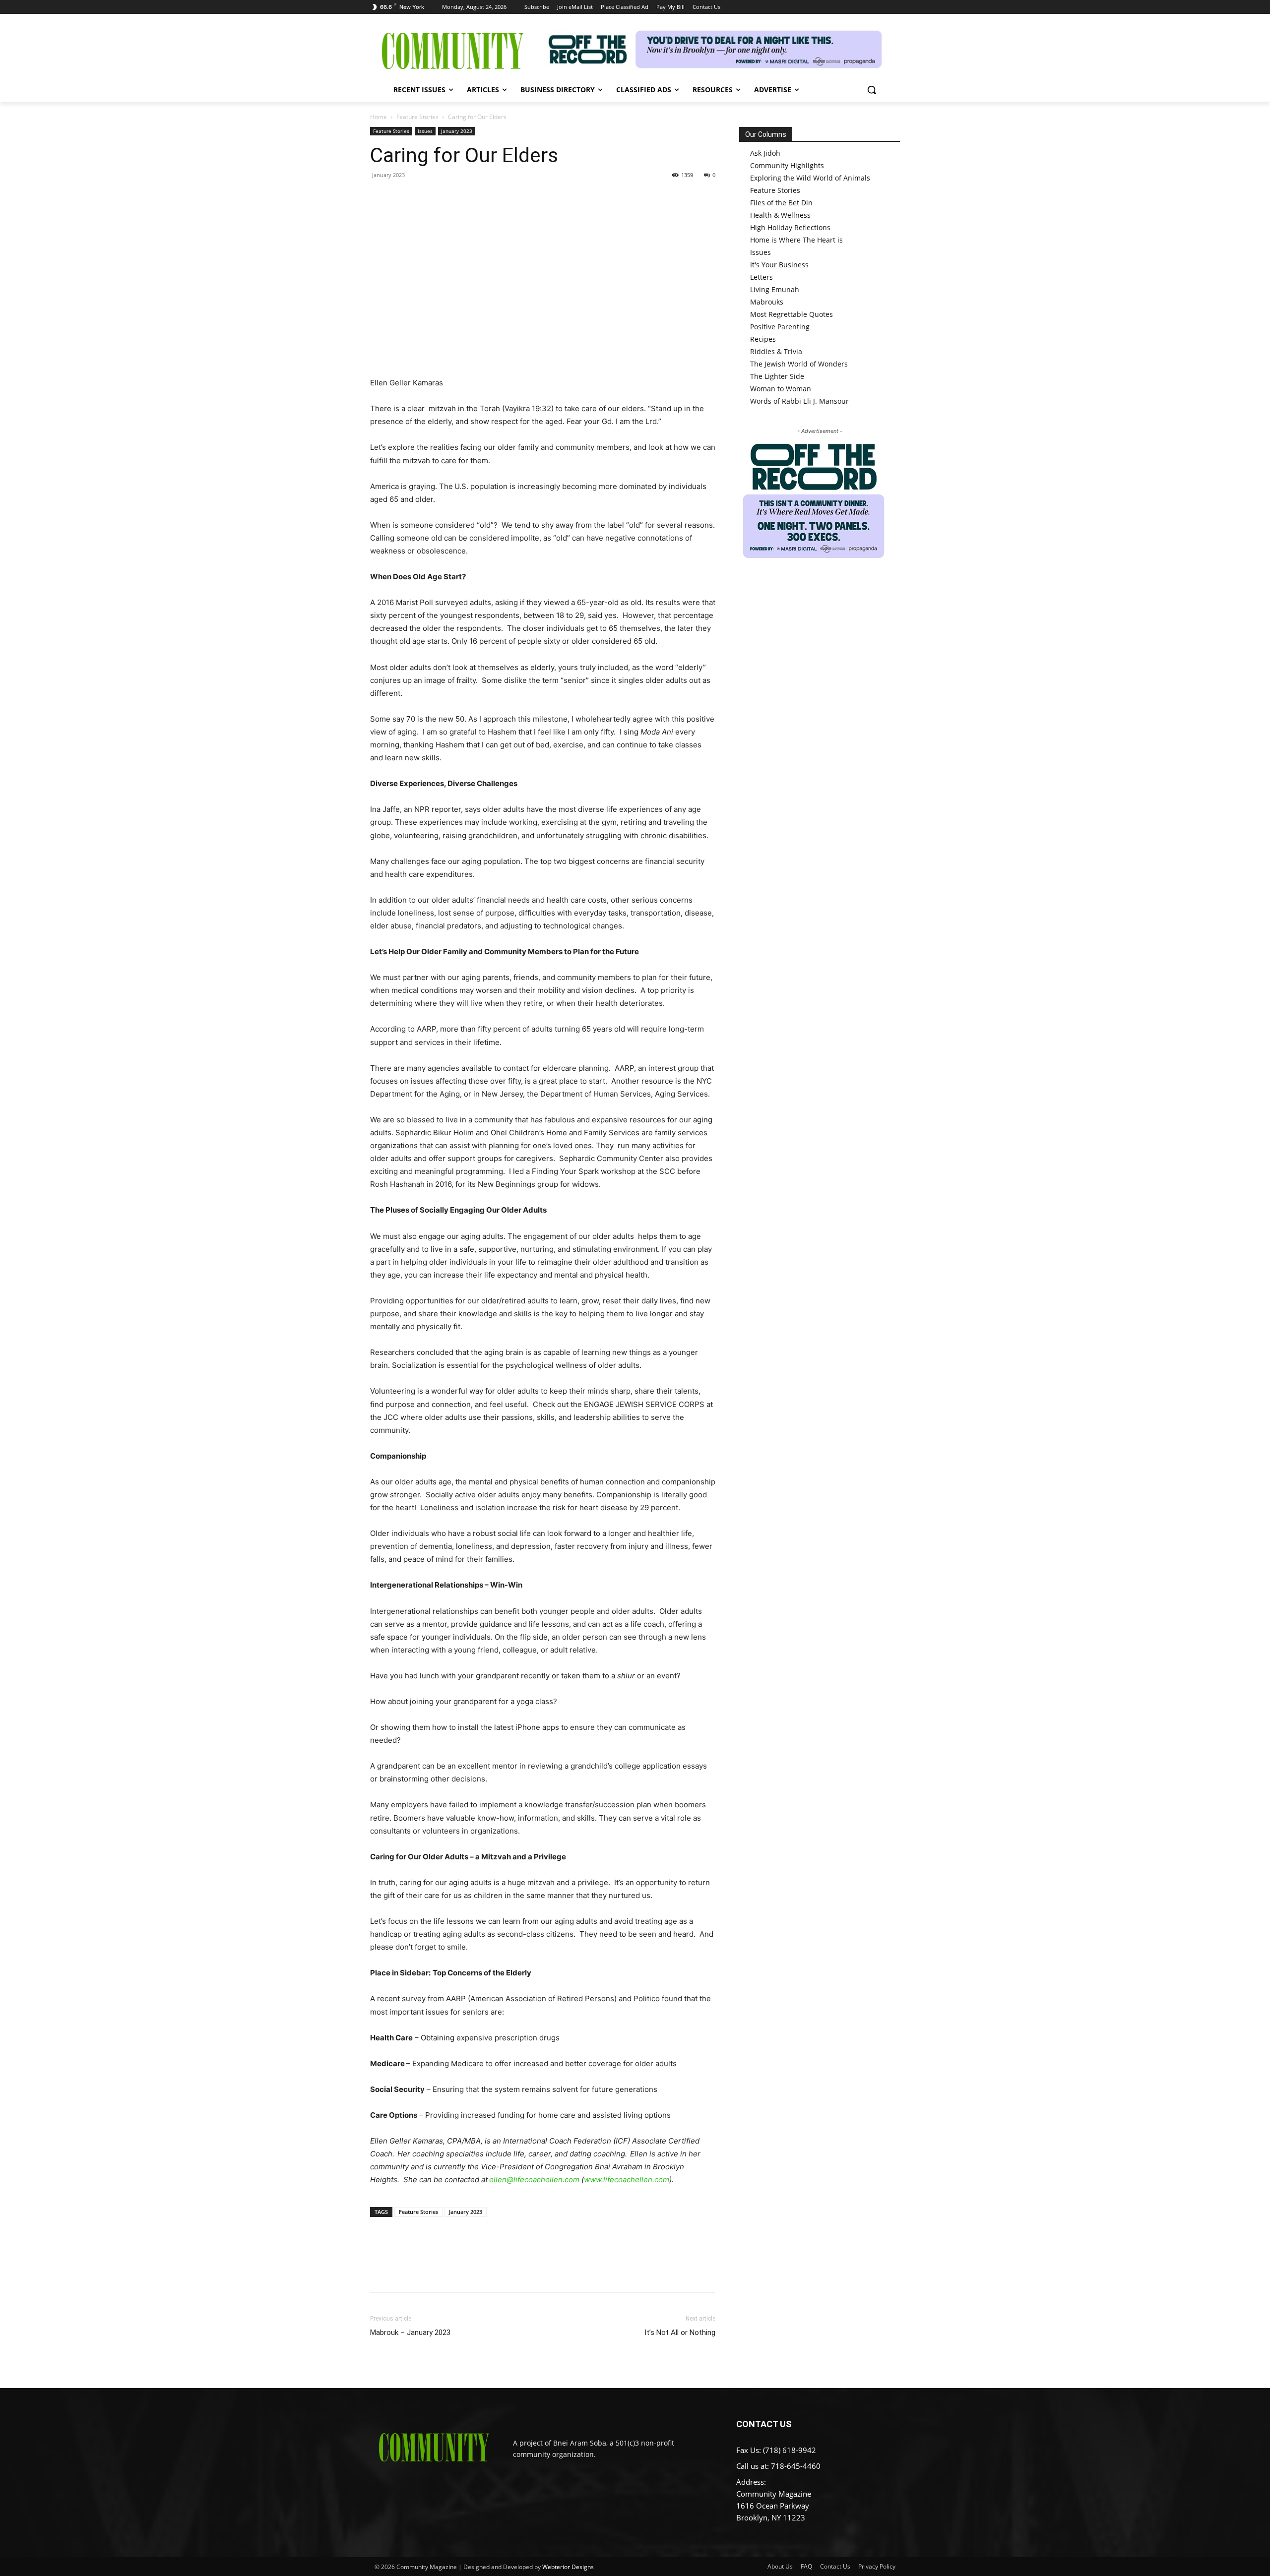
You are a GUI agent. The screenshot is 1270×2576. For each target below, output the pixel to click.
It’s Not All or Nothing (680, 2332)
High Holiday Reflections (790, 227)
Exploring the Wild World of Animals (810, 178)
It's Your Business (779, 265)
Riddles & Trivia (776, 351)
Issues (425, 131)
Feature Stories (417, 117)
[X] (403, 197)
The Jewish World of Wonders (799, 364)
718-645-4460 (796, 2466)
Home (379, 117)
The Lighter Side (777, 376)
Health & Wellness (780, 215)
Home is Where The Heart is (796, 240)
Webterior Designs (568, 2567)
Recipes (763, 339)
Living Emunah (775, 289)
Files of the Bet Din (781, 203)
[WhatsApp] (448, 197)
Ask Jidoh (765, 153)
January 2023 (457, 131)
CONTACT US (764, 2424)
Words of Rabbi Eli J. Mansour (799, 401)
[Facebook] (380, 197)
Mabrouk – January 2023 (410, 2332)
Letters (762, 277)
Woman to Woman (781, 389)
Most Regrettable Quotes (792, 314)
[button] (872, 90)
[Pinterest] (426, 197)
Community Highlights (787, 165)
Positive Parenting (780, 327)
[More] (472, 197)
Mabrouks (767, 302)
